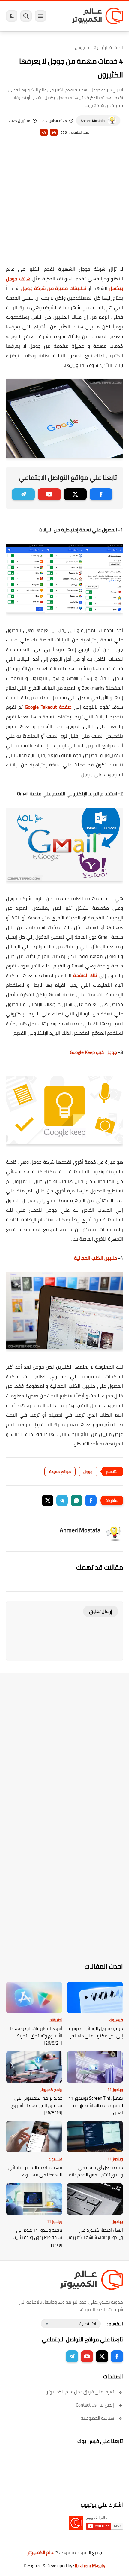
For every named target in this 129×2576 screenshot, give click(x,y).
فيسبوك (116, 2020)
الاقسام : (115, 2324)
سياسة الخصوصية (97, 2418)
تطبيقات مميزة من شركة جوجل (54, 288)
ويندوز (118, 2221)
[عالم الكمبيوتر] (97, 16)
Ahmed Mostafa (93, 121)
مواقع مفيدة (60, 1472)
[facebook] (101, 494)
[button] (91, 1500)
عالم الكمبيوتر (41, 2552)
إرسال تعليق (101, 1611)
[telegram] (23, 494)
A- (44, 132)
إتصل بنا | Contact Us (95, 2405)
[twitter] (75, 494)
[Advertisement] (64, 209)
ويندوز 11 (115, 2090)
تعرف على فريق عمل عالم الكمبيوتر (80, 2392)
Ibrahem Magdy (90, 2566)
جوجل (80, 47)
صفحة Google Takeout (48, 707)
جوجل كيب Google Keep (93, 1052)
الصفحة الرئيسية (108, 47)
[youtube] (49, 494)
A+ (54, 132)
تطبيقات (56, 2020)
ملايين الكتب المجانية (96, 1258)
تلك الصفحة (84, 975)
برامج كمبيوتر (51, 2090)
